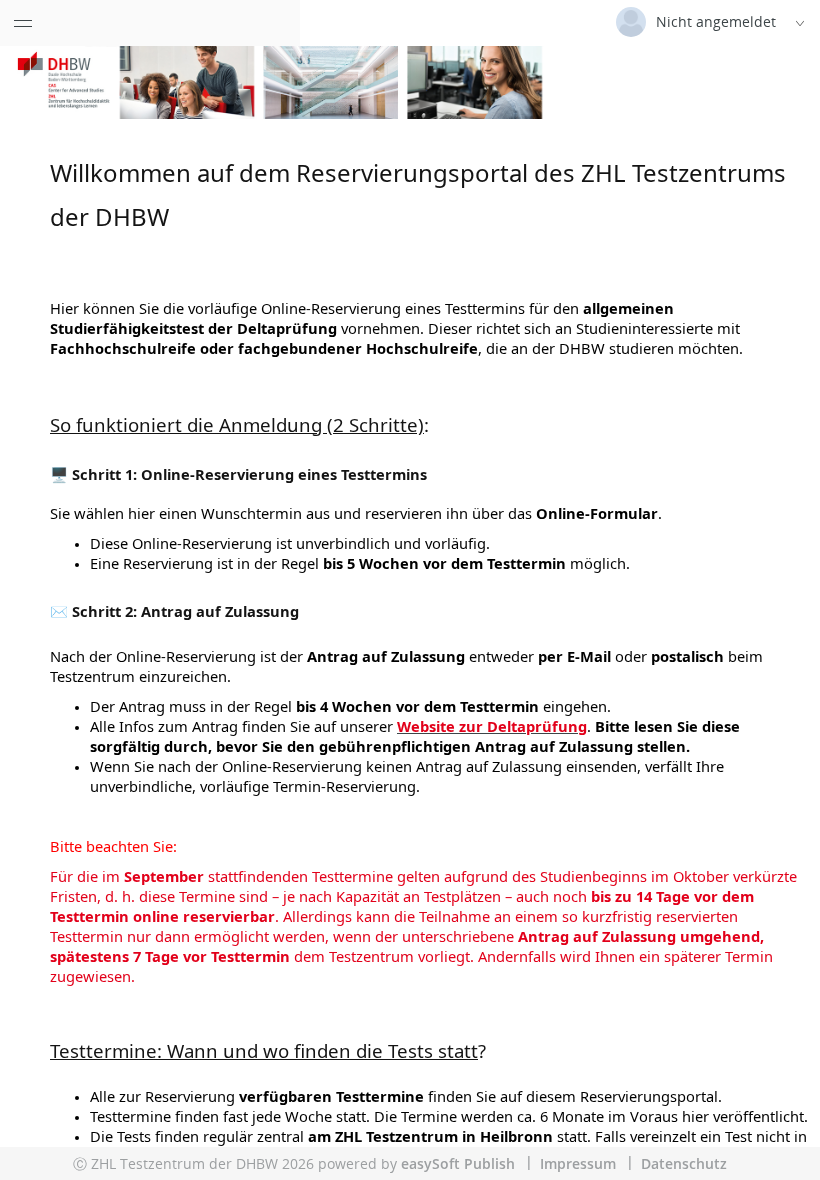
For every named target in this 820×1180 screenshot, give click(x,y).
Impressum (578, 1163)
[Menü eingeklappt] (23, 23)
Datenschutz (684, 1163)
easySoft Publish (458, 1163)
